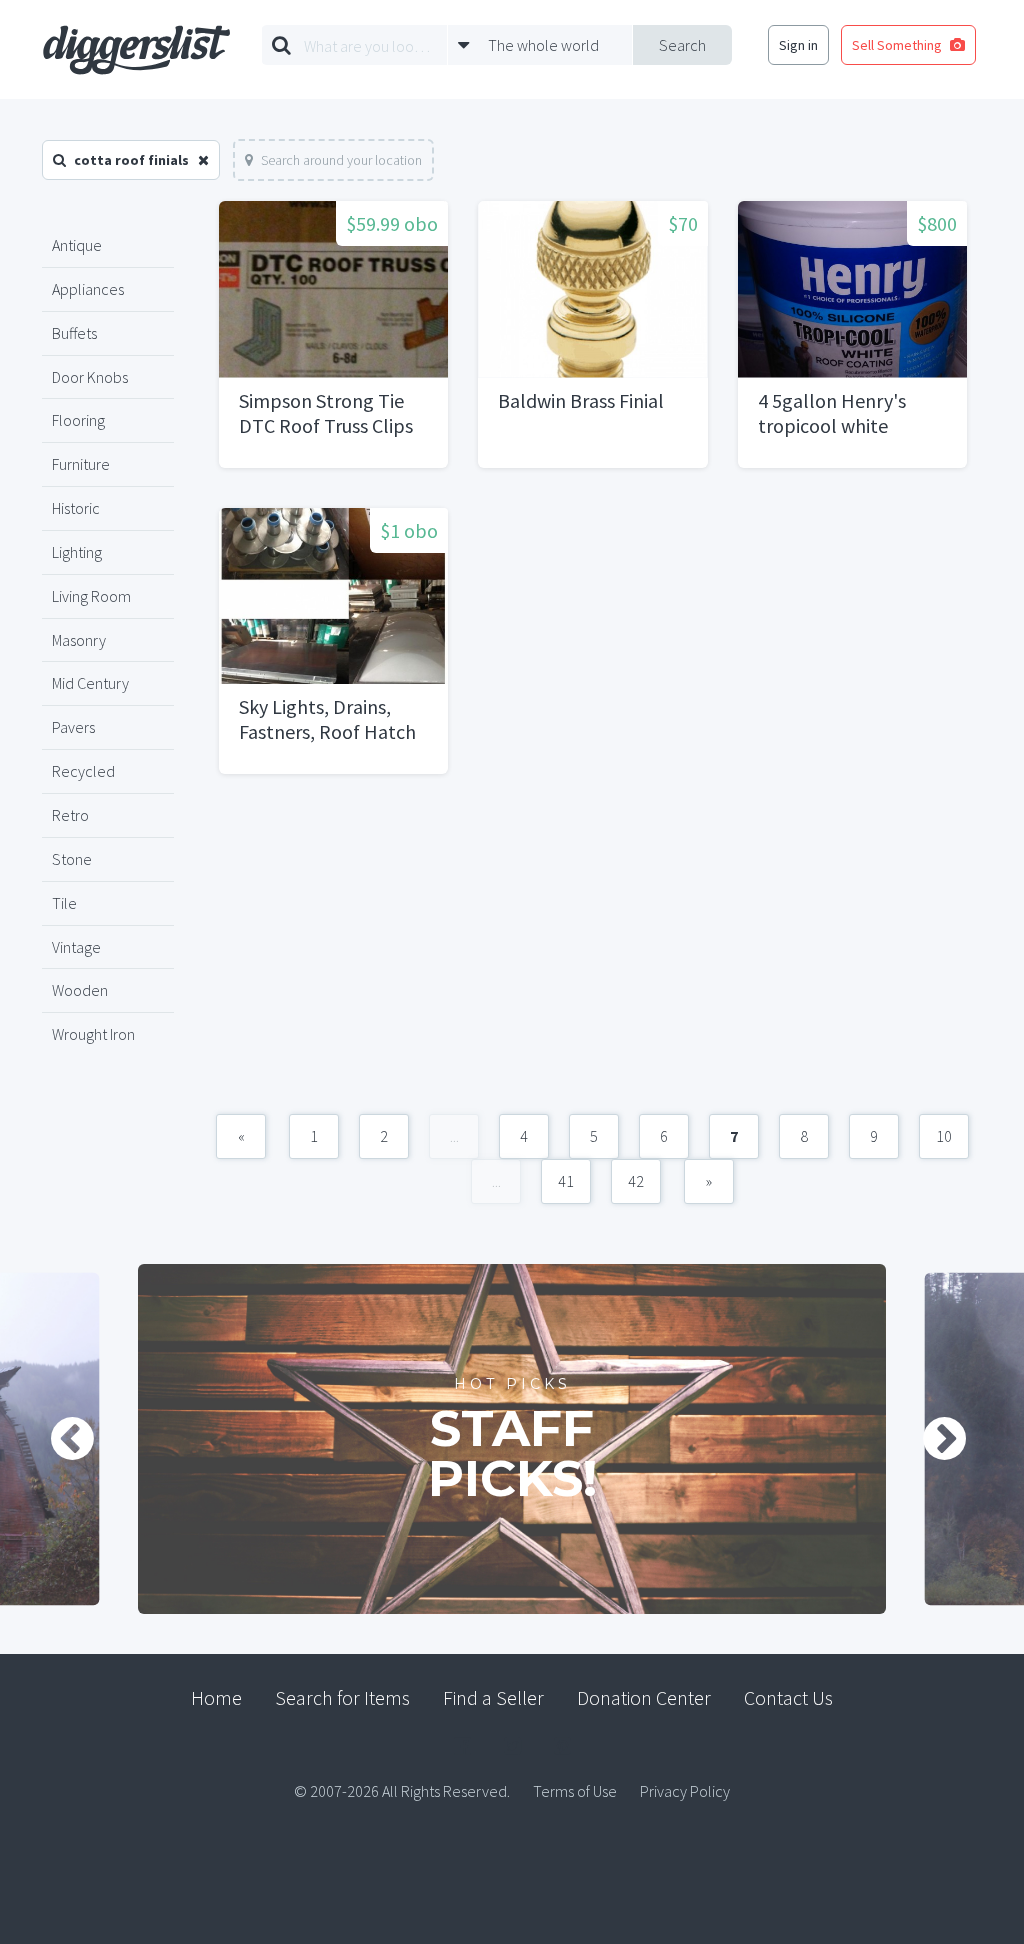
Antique (77, 245)
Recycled (83, 771)
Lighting (77, 552)
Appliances (88, 289)
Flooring (78, 420)
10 (944, 1136)
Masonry (79, 640)
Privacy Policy (685, 1791)
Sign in (798, 45)
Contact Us (788, 1697)
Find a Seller (493, 1697)
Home (216, 1697)
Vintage (76, 947)
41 (566, 1181)
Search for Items (342, 1697)
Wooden (80, 990)
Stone (72, 859)
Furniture (81, 464)
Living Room (91, 596)
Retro (70, 815)
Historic (76, 508)
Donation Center (644, 1697)
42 (636, 1181)
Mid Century (90, 683)
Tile (64, 903)
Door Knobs (90, 377)
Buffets (74, 333)
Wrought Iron (93, 1034)
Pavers (73, 727)
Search (682, 45)
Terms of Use (575, 1791)
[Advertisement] (593, 954)
